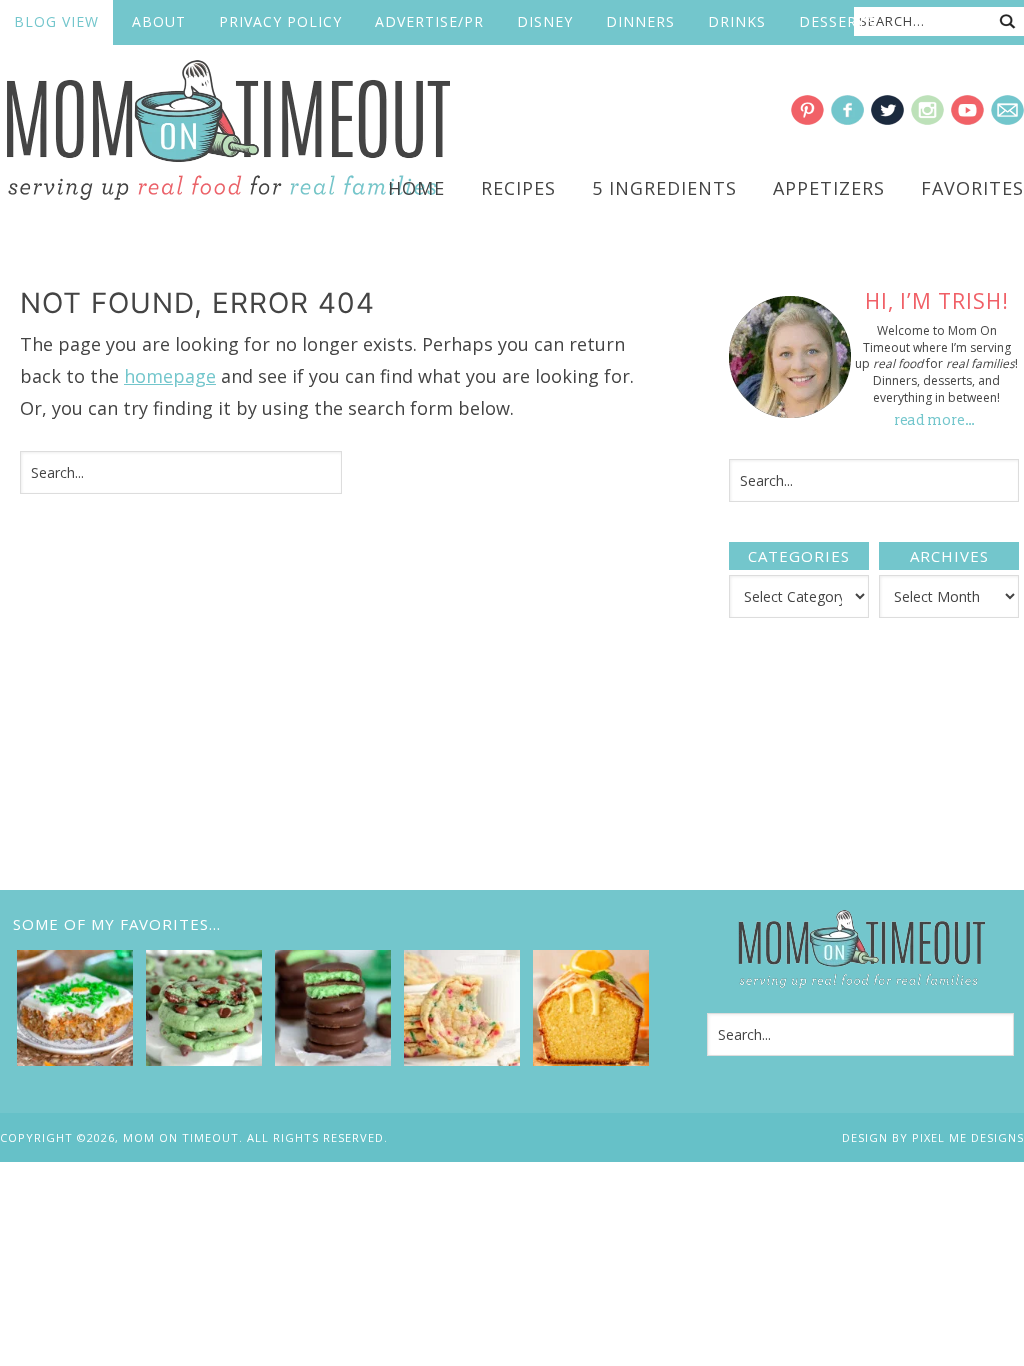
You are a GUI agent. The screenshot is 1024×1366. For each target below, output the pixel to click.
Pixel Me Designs (968, 1137)
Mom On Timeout (225, 131)
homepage (170, 376)
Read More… (935, 420)
